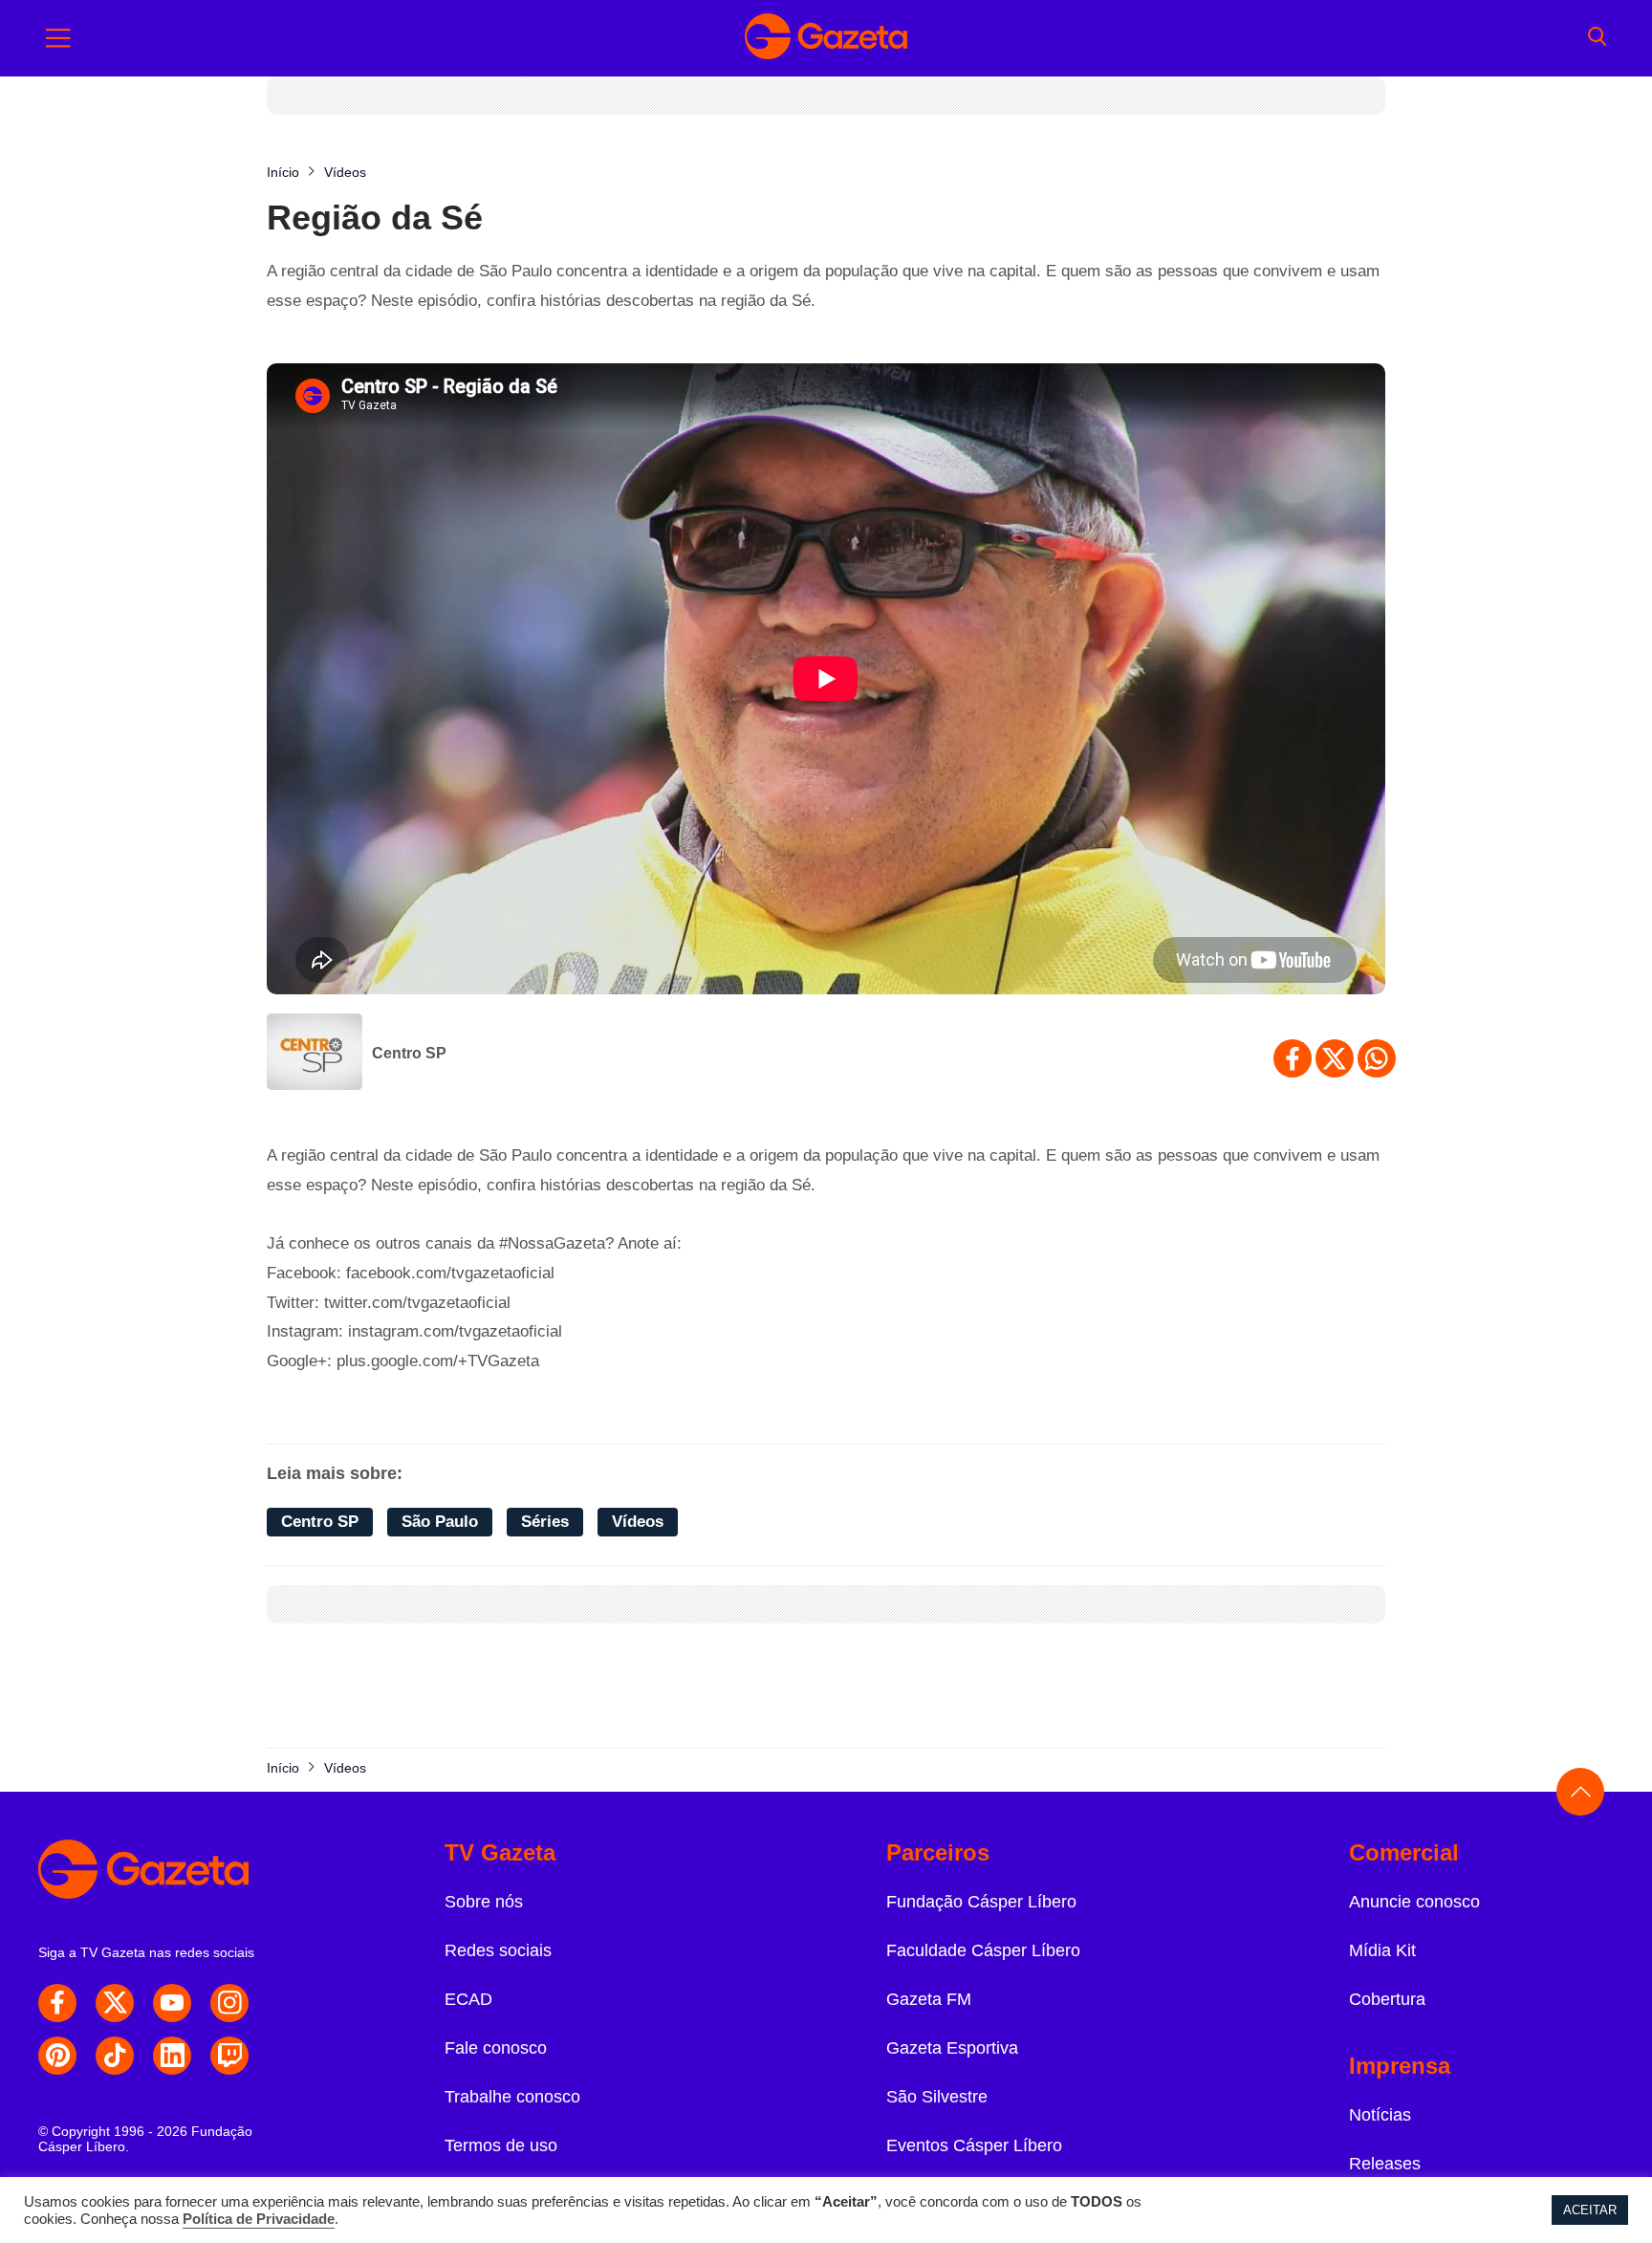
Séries (545, 1522)
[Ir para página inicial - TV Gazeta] (826, 38)
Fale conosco (496, 2048)
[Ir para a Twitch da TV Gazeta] (229, 2056)
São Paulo (440, 1522)
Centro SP (409, 1053)
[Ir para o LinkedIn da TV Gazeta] (172, 2056)
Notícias (1380, 2115)
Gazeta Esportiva (952, 2048)
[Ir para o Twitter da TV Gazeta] (115, 2003)
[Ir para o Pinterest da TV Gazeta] (57, 2056)
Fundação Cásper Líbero (981, 1902)
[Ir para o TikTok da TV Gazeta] (115, 2056)
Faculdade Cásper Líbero (983, 1950)
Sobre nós (484, 1902)
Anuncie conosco (1414, 1902)
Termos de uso (501, 2145)
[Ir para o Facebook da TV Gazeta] (57, 2003)
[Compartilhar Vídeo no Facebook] (1293, 1058)
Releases (1385, 2164)
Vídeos (638, 1522)
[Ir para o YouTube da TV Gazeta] (172, 2003)
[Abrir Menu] (58, 38)
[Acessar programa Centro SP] (315, 1054)
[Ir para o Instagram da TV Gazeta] (229, 2003)
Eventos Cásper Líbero (974, 2145)
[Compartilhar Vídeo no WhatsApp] (1377, 1058)
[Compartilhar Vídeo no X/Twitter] (1335, 1058)
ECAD (468, 1999)
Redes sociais (498, 1950)
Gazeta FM (929, 1999)
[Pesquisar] (1597, 38)
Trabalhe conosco (512, 2097)
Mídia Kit (1382, 1950)
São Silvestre (937, 2097)
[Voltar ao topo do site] (1580, 1792)
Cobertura (1387, 1999)
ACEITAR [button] (1590, 2210)
